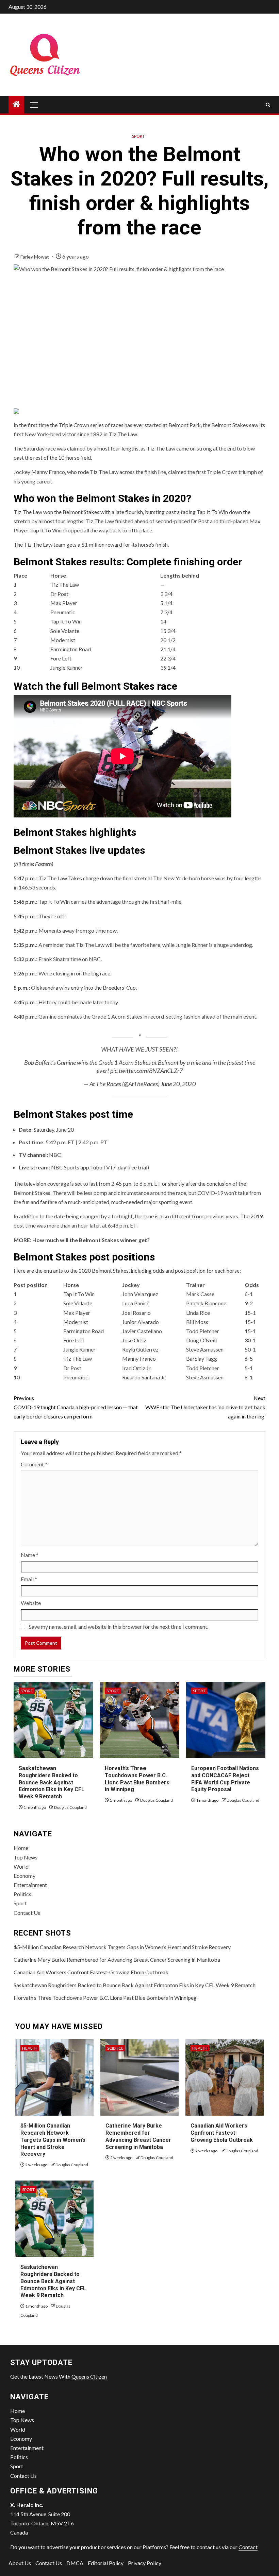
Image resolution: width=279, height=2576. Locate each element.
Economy (24, 1876)
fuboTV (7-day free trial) (120, 1167)
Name (30, 1555)
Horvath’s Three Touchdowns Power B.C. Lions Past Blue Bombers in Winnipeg (105, 1998)
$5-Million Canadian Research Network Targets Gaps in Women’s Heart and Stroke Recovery (122, 1947)
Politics (22, 1894)
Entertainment (30, 1885)
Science (115, 2048)
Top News (26, 1857)
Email (29, 1579)
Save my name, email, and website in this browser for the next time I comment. (119, 1627)
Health (30, 2048)
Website (31, 1603)
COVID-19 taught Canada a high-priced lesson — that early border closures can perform (76, 1407)
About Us (20, 2563)
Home (21, 1848)
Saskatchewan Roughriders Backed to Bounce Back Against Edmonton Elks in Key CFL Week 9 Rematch (52, 1782)
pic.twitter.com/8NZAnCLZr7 (146, 1071)
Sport (138, 136)
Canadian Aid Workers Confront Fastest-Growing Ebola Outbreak (91, 1972)
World (21, 1866)
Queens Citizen (89, 2376)
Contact (248, 2547)
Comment (34, 1464)
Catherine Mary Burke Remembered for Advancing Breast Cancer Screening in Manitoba (117, 1960)
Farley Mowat (35, 257)
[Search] (268, 105)
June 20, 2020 (178, 1084)
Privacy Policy (145, 2563)
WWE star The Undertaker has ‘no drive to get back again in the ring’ (205, 1407)
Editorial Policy (106, 2563)
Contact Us (27, 1913)
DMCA (75, 2563)
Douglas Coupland (70, 1807)
